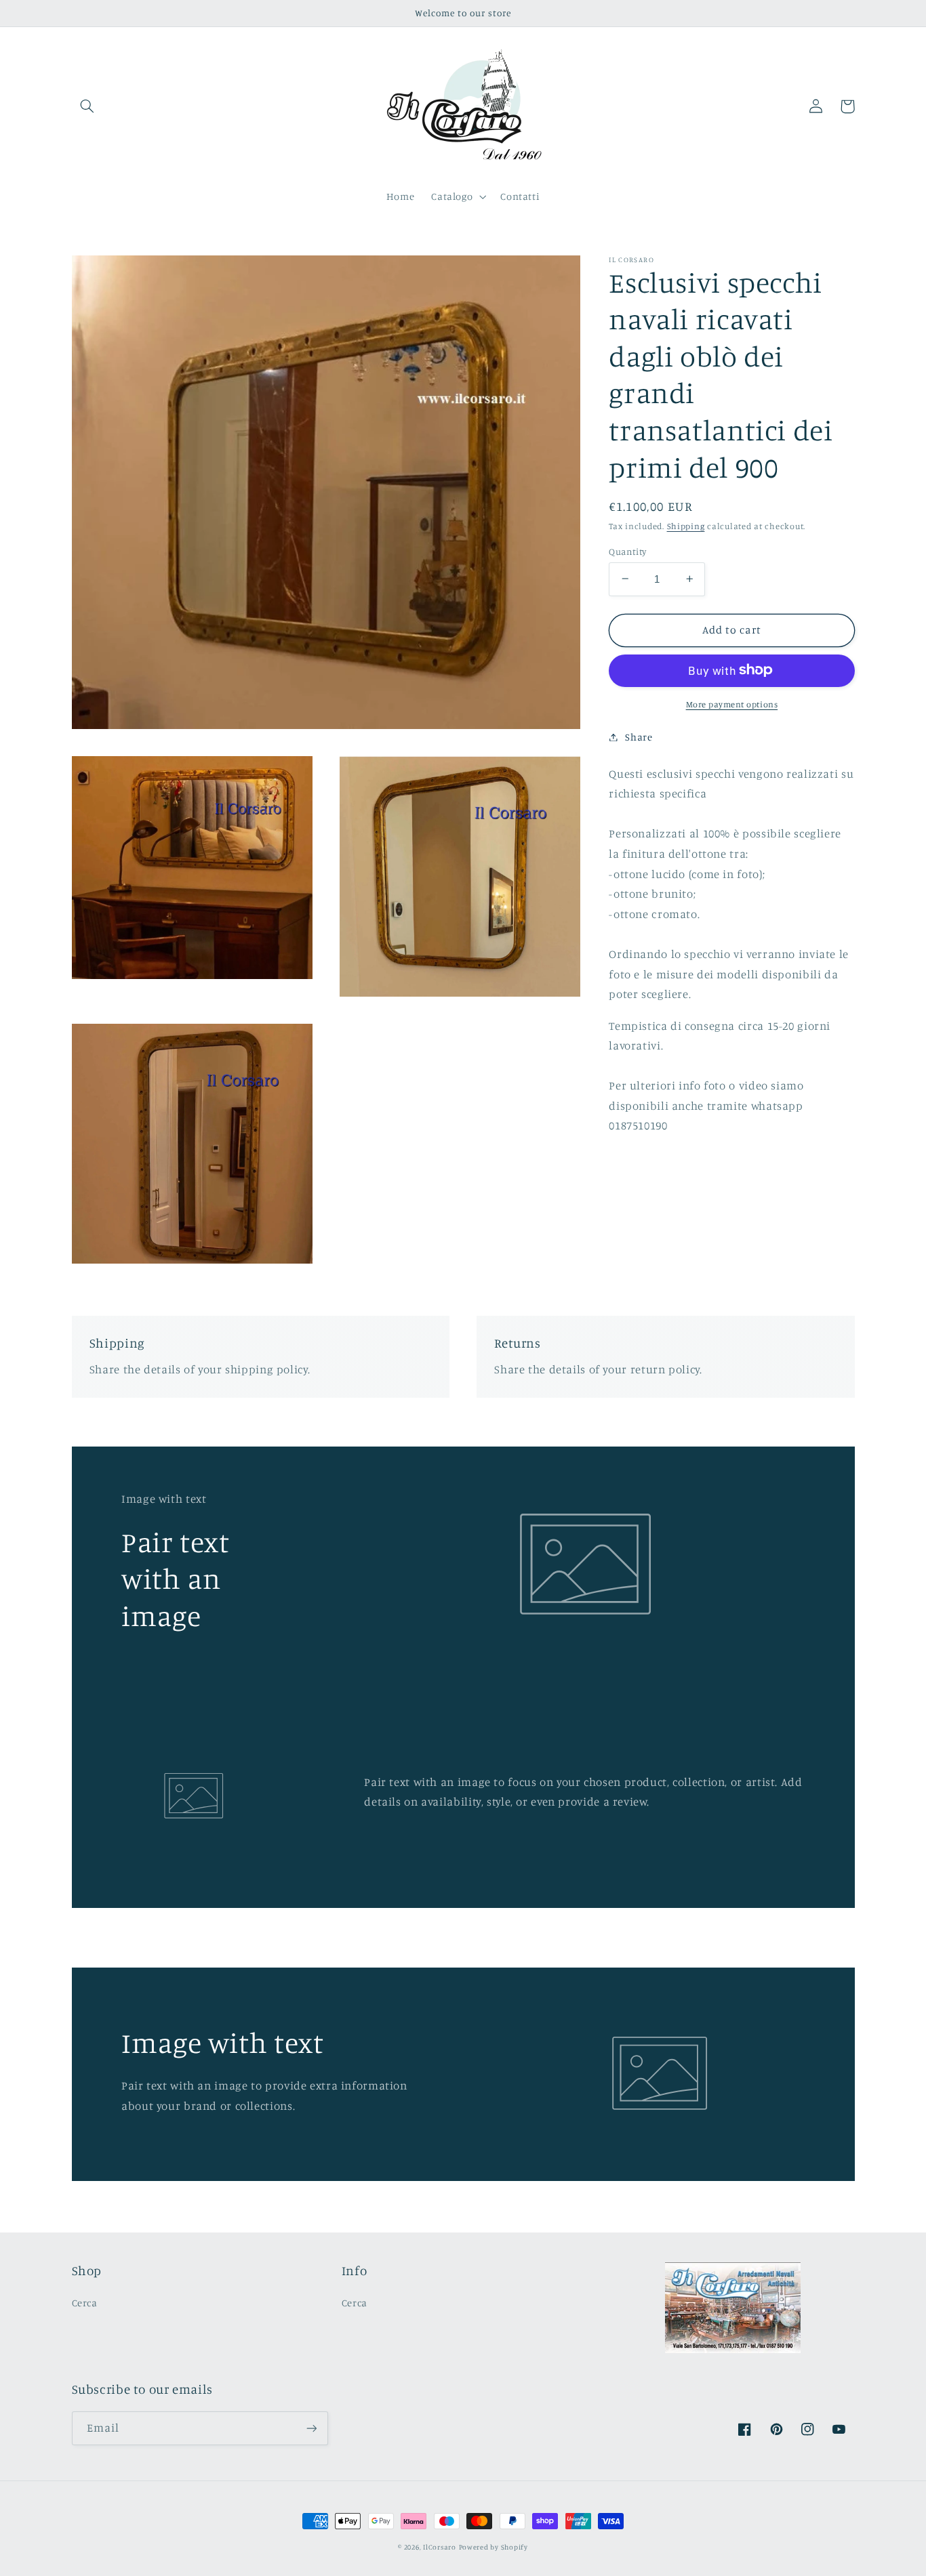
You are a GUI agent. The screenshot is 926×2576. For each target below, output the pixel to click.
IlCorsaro (440, 2547)
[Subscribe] (311, 2428)
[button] (87, 106)
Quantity (627, 551)
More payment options (732, 704)
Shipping (686, 526)
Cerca (85, 2303)
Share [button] (639, 737)
